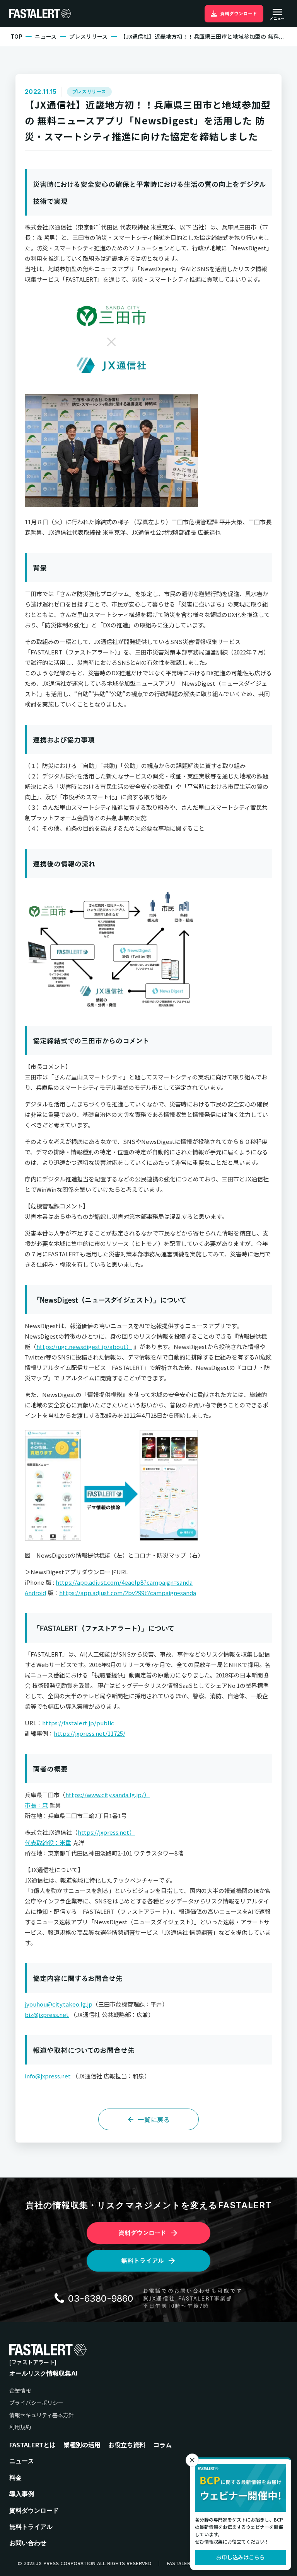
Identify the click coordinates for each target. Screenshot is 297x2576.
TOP (16, 37)
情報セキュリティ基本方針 (42, 2415)
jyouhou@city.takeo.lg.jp (59, 2004)
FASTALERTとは (32, 2445)
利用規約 (20, 2427)
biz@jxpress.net (47, 2014)
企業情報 (20, 2391)
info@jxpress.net (48, 2076)
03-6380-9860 (101, 2298)
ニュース (46, 37)
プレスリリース (89, 37)
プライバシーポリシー (36, 2403)
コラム (162, 2445)
